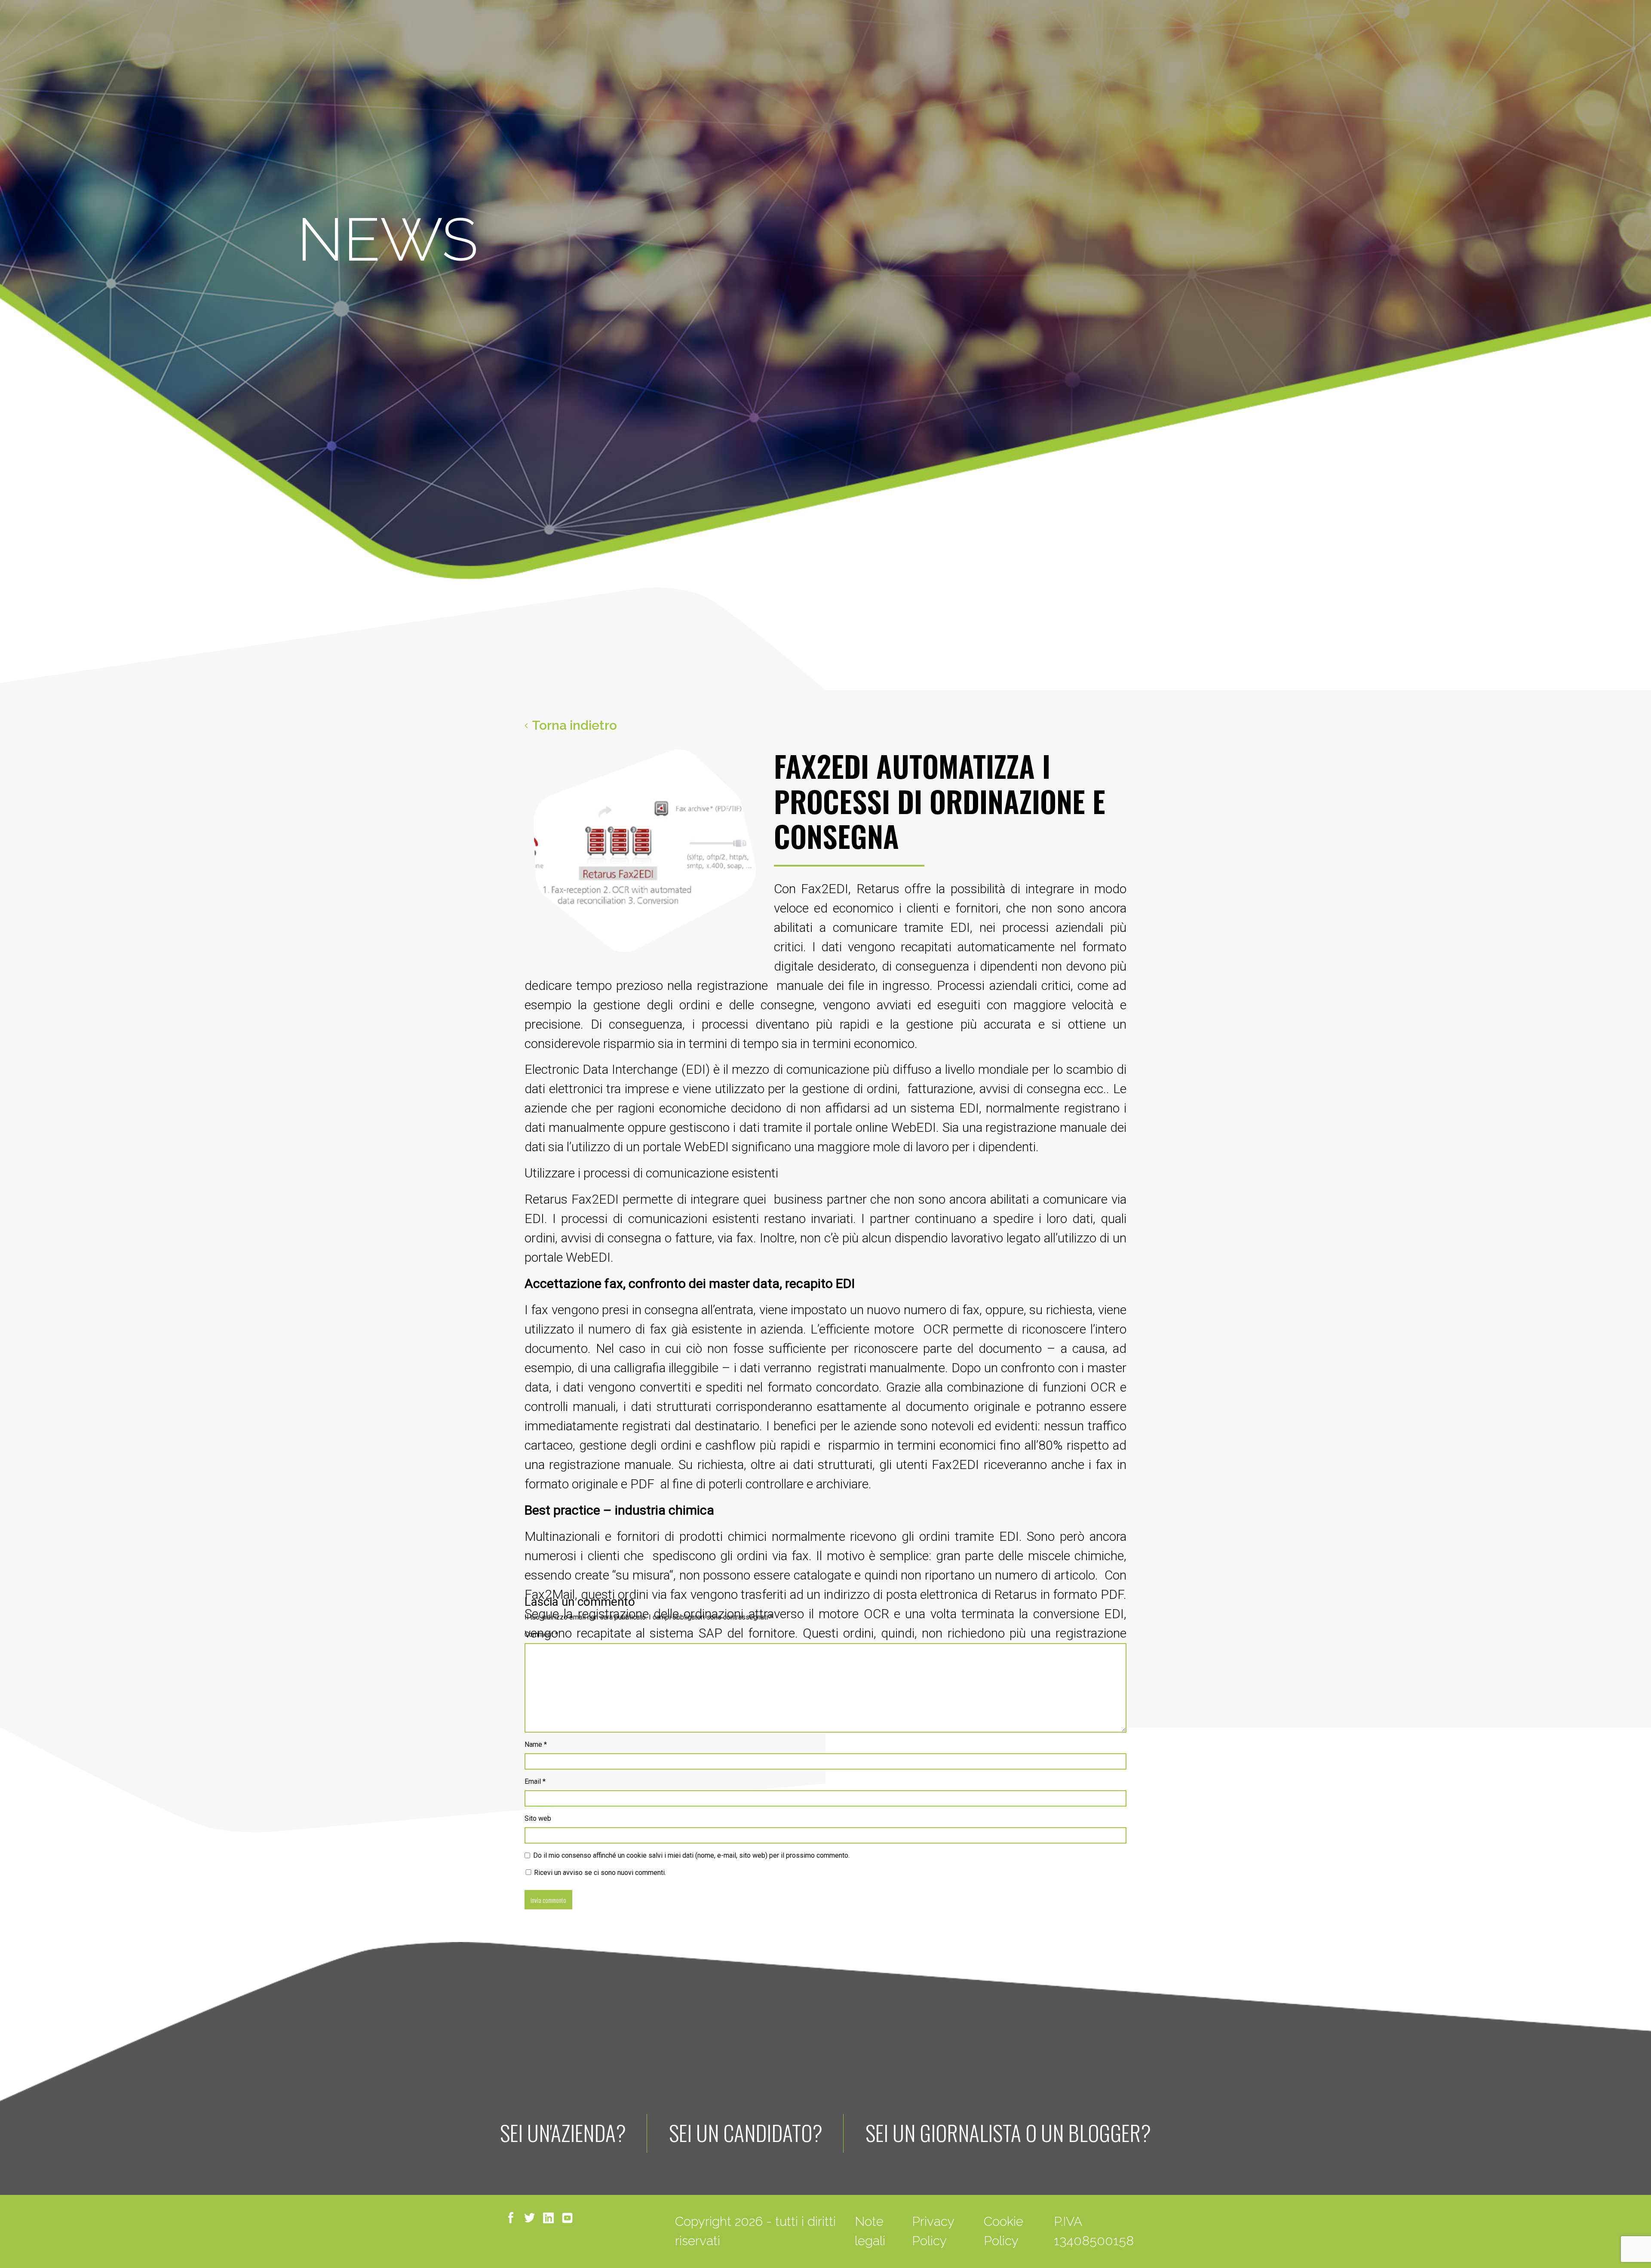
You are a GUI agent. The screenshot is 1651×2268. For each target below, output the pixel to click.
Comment (541, 1634)
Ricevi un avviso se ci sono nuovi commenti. (599, 1873)
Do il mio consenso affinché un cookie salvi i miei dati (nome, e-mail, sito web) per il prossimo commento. (691, 1855)
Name (536, 1744)
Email (535, 1781)
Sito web (538, 1818)
